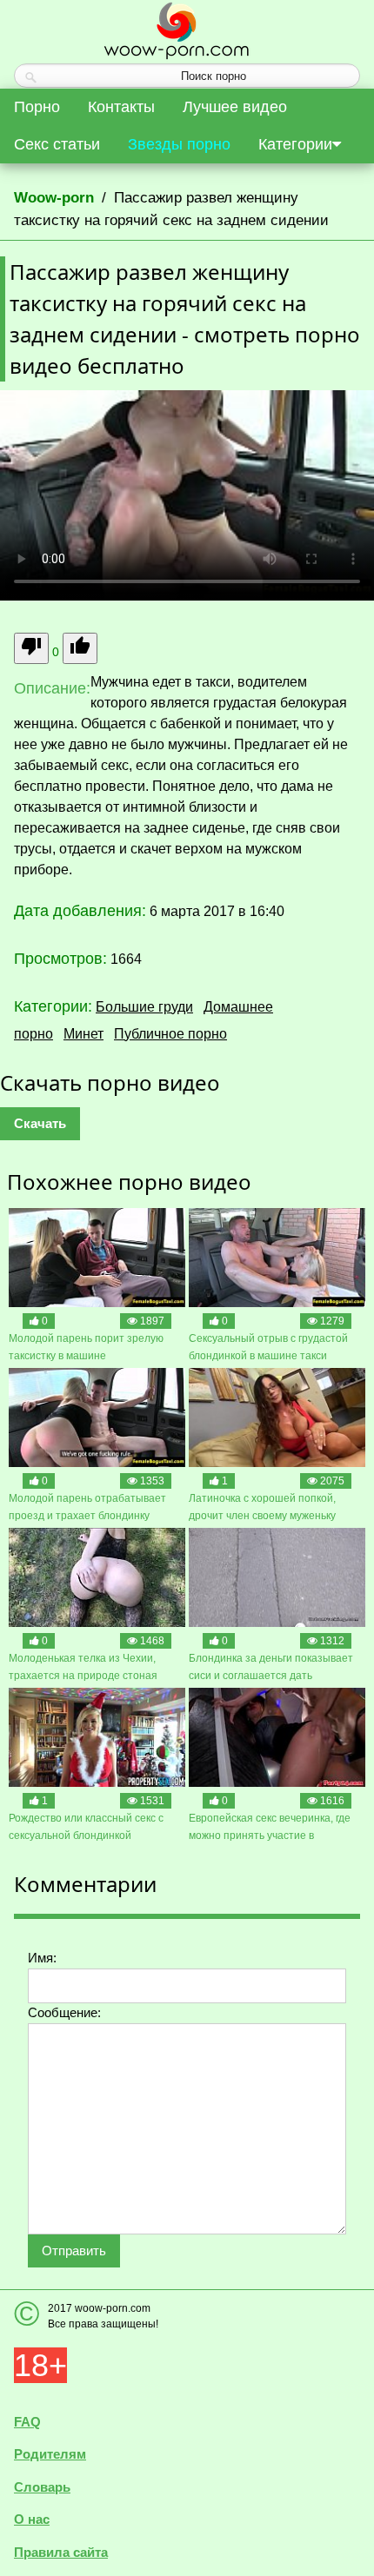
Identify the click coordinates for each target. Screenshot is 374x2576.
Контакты (121, 107)
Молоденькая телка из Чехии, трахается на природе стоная (83, 1667)
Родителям (50, 2454)
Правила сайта (61, 2552)
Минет (83, 1034)
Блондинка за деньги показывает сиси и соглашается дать (271, 1667)
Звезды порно (179, 144)
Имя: (42, 1958)
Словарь (42, 2487)
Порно (37, 107)
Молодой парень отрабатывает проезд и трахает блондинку (87, 1507)
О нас (32, 2519)
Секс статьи (57, 144)
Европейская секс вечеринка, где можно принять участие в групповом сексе (270, 1828)
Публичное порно (170, 1034)
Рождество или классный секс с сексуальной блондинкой (86, 1827)
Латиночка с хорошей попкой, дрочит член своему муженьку (262, 1507)
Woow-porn (54, 198)
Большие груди (144, 1007)
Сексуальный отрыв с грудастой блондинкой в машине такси (268, 1347)
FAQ (27, 2422)
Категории (295, 144)
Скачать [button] (40, 1123)
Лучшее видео (235, 107)
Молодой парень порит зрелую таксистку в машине (86, 1347)
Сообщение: (64, 2012)
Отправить (74, 2251)
